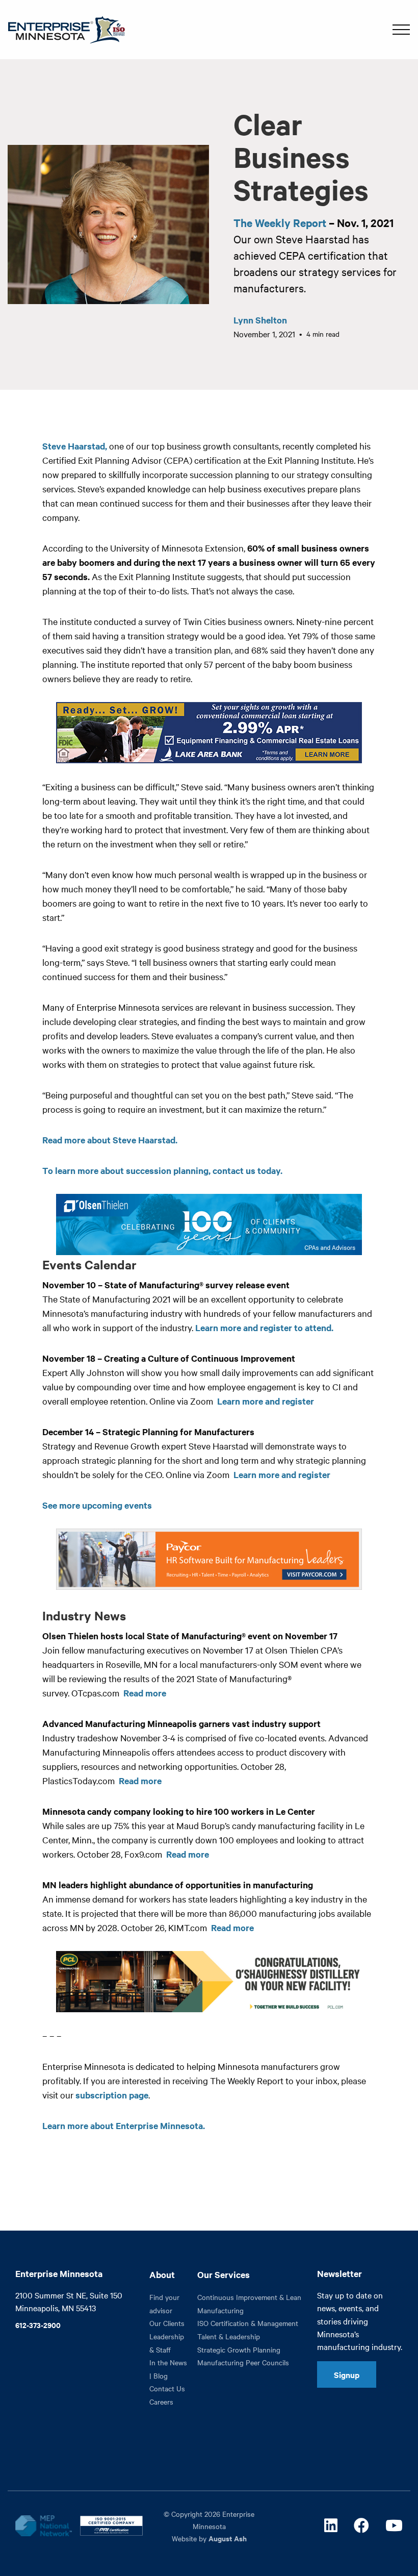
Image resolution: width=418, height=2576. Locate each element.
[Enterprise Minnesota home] (62, 28)
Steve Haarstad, (75, 446)
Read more (145, 1693)
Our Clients (167, 2323)
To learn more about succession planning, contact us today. (163, 1170)
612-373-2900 (38, 2325)
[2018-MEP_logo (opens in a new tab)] (43, 2525)
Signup (347, 2374)
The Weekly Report (280, 222)
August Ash (228, 2538)
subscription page (112, 2095)
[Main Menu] (401, 30)
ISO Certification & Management (248, 2323)
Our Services (224, 2274)
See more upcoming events (97, 1505)
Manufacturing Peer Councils (243, 2362)
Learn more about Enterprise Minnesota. (124, 2125)
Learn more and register (266, 1401)
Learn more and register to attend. (264, 1328)
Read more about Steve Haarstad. (110, 1140)
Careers (161, 2402)
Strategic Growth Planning (239, 2349)
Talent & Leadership (229, 2336)
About (162, 2274)
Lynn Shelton (260, 320)
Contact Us (167, 2388)
